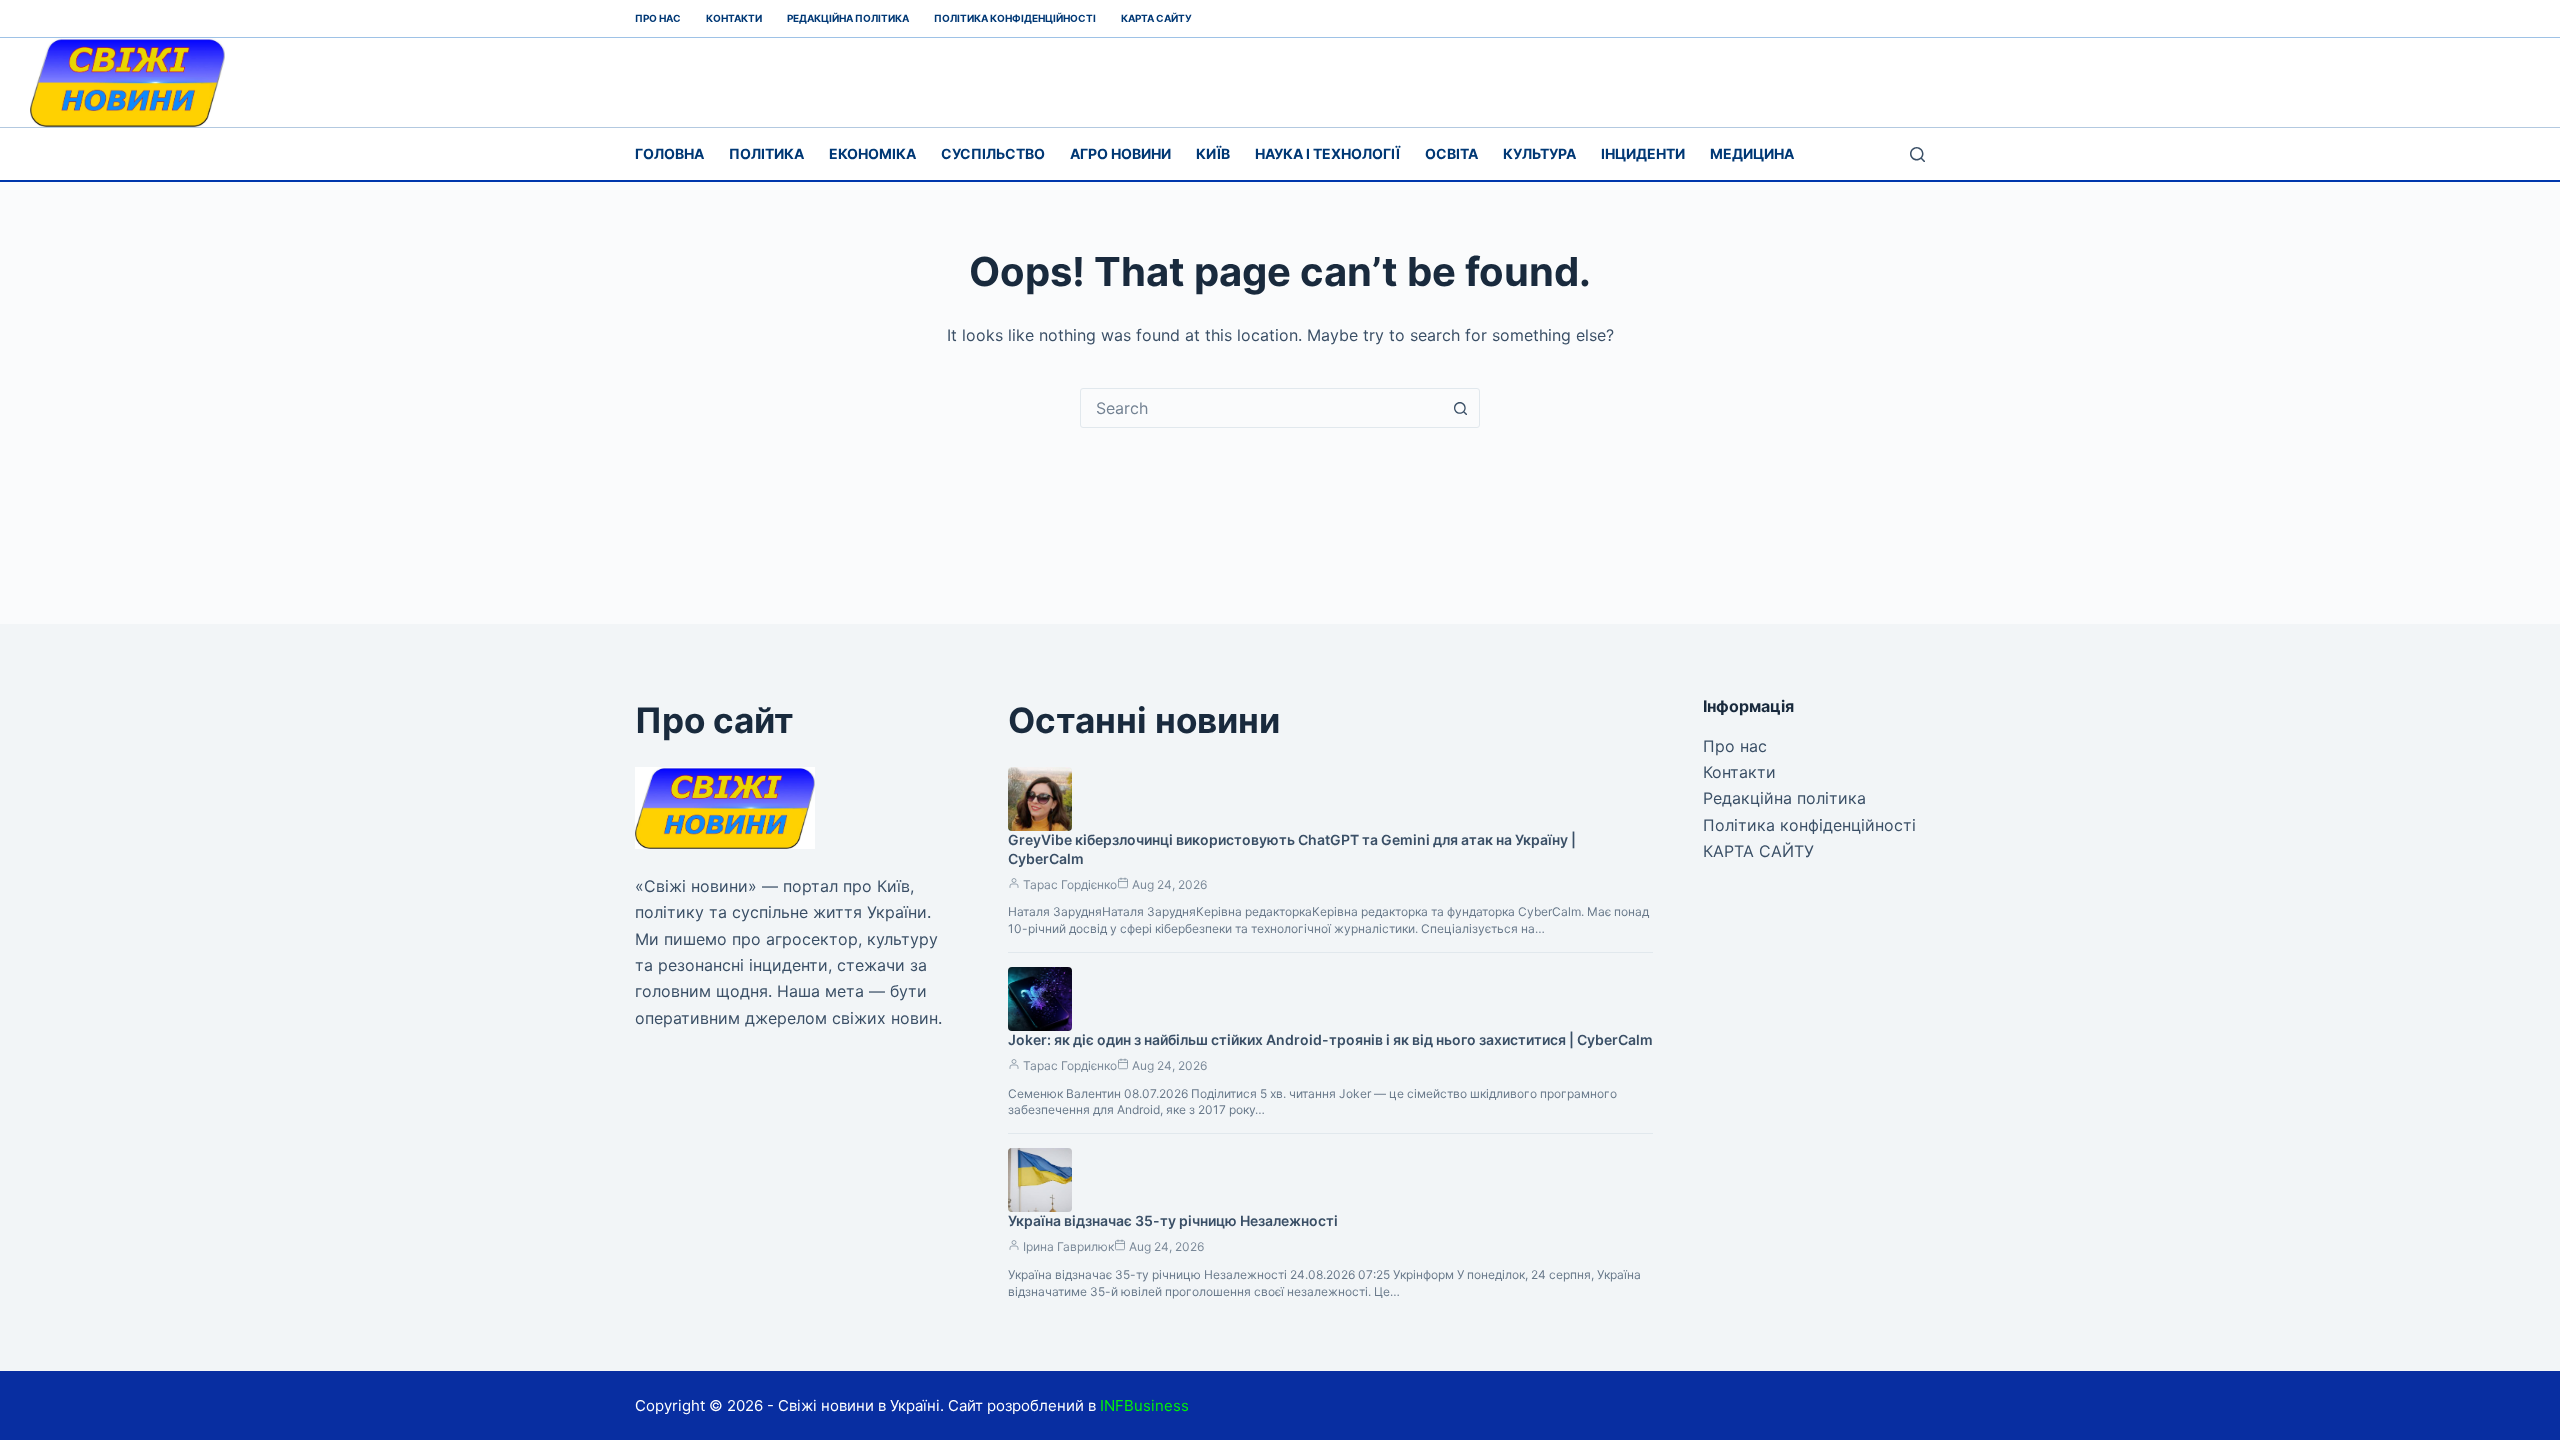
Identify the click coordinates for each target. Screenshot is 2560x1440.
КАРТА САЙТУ (1156, 18)
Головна (669, 153)
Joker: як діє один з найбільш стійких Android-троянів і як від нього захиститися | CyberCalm (1330, 1039)
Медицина (1752, 153)
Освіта (1451, 153)
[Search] (1917, 154)
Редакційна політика (848, 18)
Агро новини (1120, 153)
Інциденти (1643, 153)
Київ (1213, 153)
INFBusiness (1144, 1405)
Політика (766, 153)
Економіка (872, 153)
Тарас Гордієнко (1070, 884)
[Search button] (1460, 408)
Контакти (734, 18)
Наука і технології (1327, 153)
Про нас (658, 18)
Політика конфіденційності (1015, 18)
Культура (1539, 153)
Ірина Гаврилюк (1068, 1246)
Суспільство (993, 153)
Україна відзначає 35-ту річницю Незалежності (1173, 1220)
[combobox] (1261, 408)
